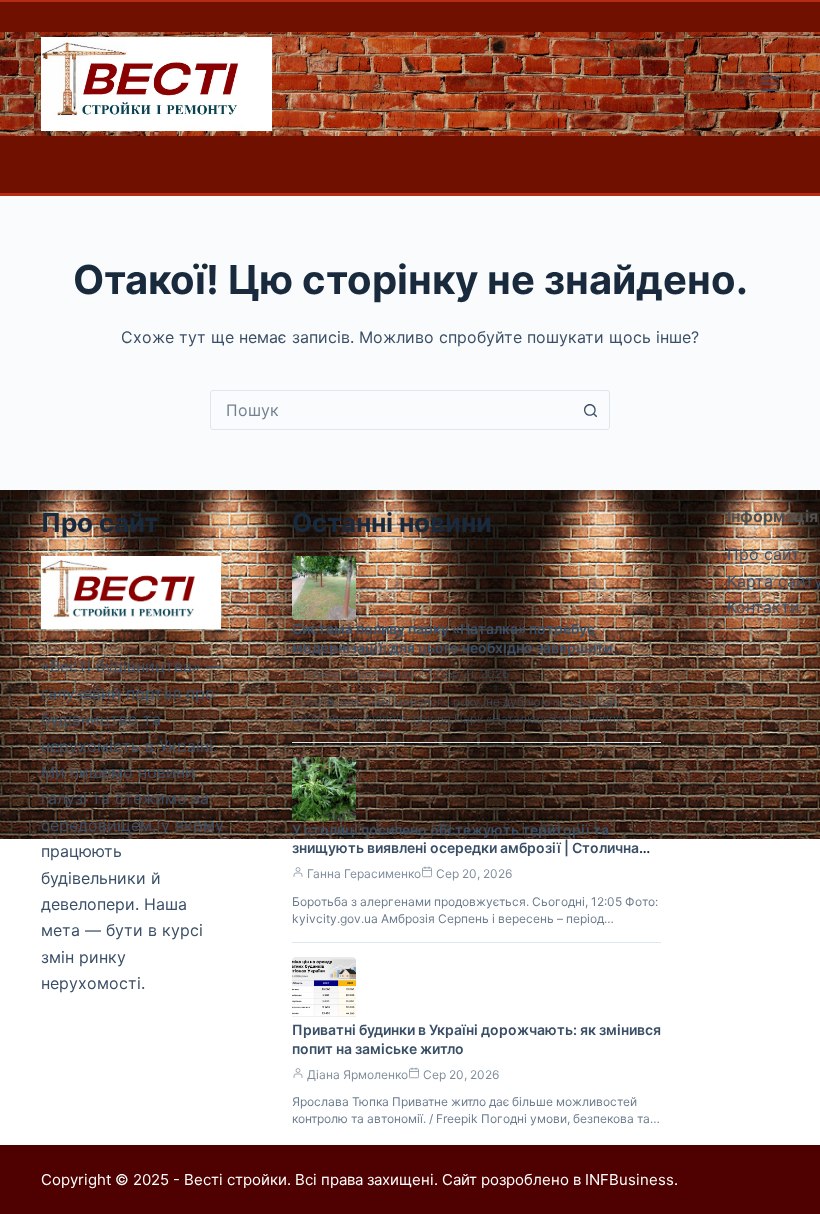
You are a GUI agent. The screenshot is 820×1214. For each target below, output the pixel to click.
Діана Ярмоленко (357, 1074)
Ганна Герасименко (364, 673)
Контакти (763, 607)
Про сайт (763, 554)
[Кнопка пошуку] (590, 410)
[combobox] (391, 410)
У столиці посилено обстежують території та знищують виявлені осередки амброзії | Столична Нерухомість (465, 848)
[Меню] (770, 84)
